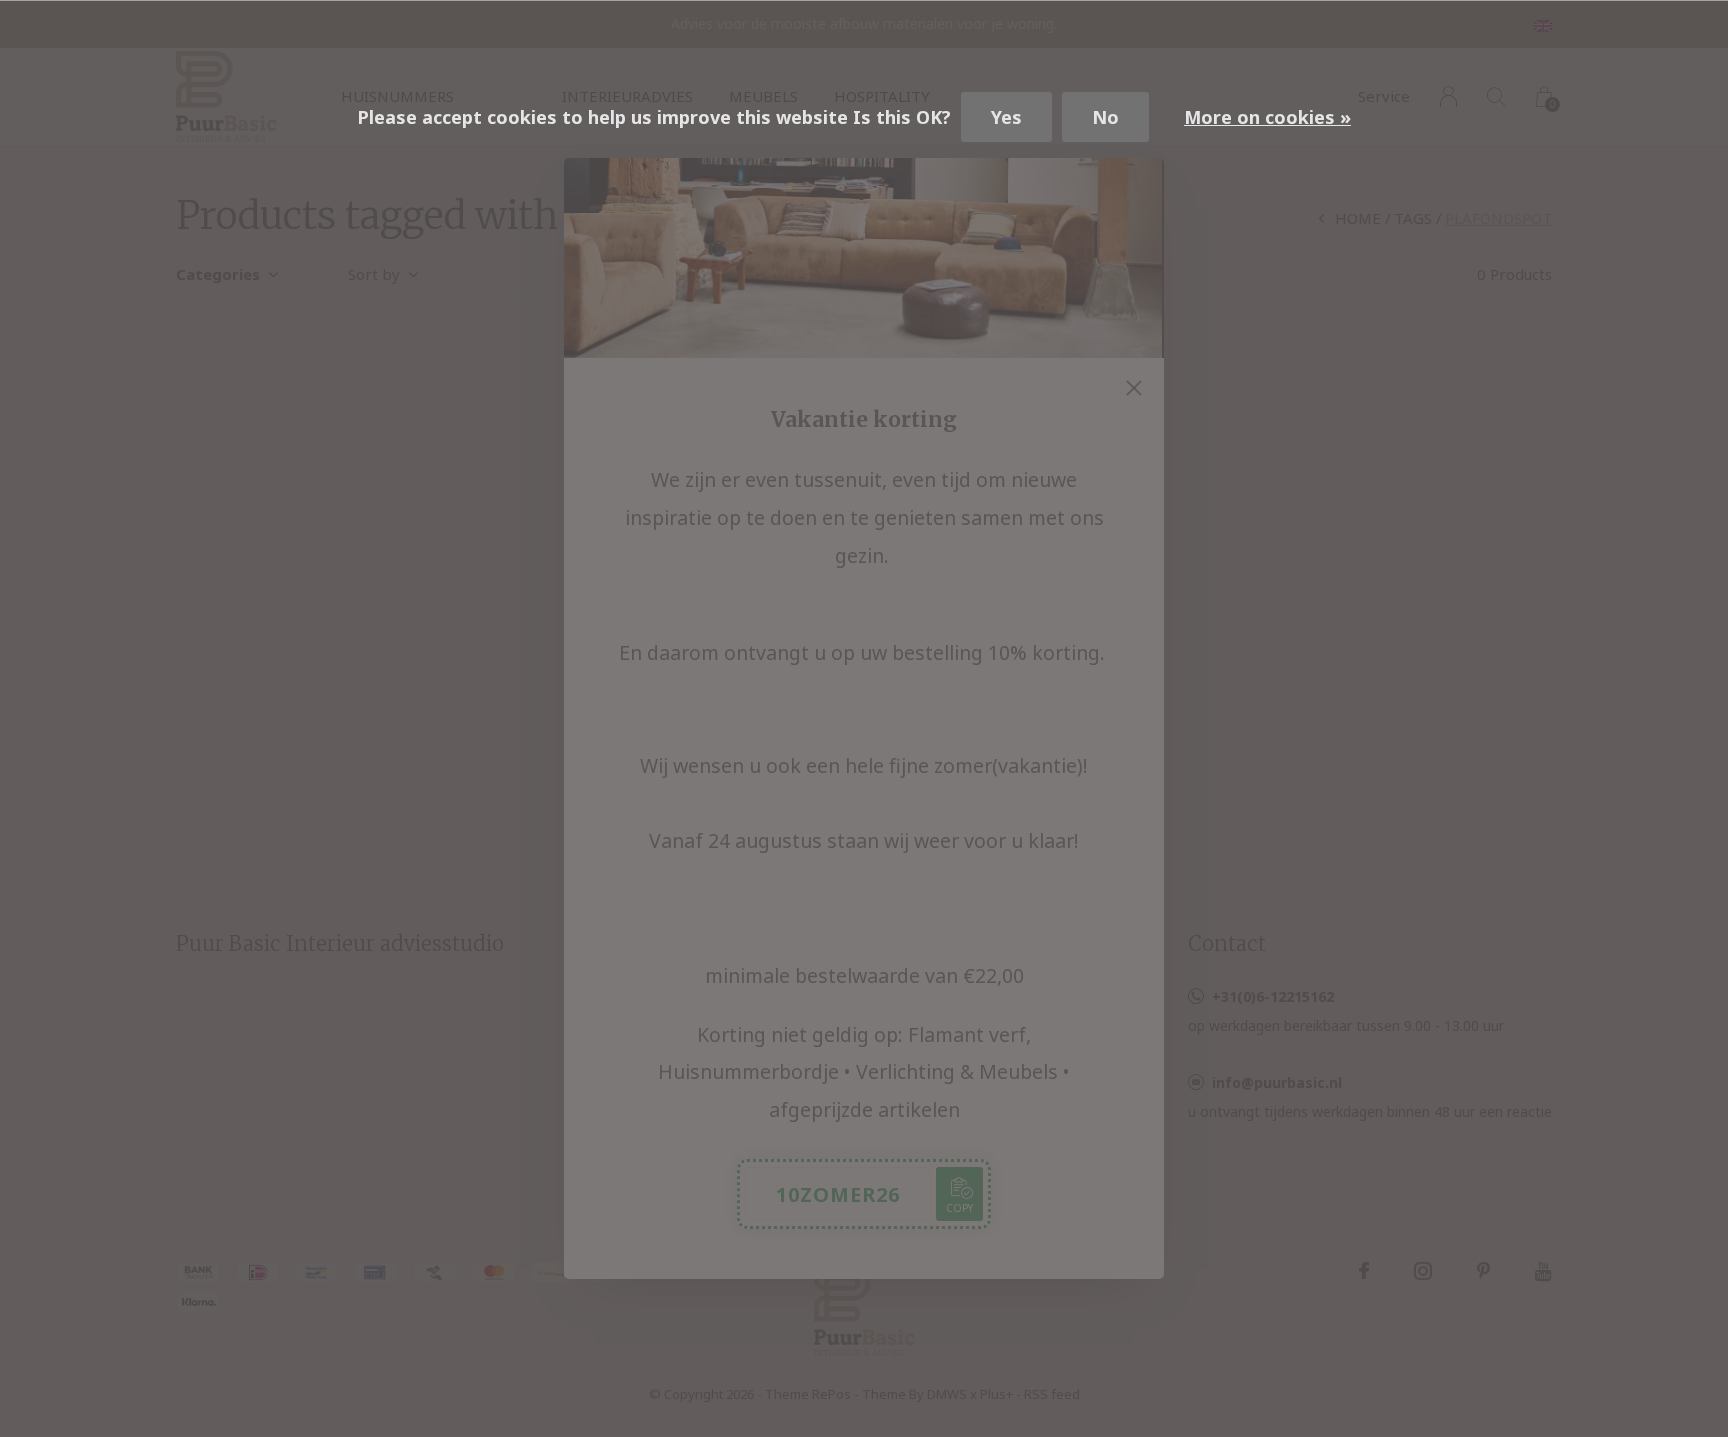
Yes (1006, 117)
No (1105, 117)
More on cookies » (1267, 117)
